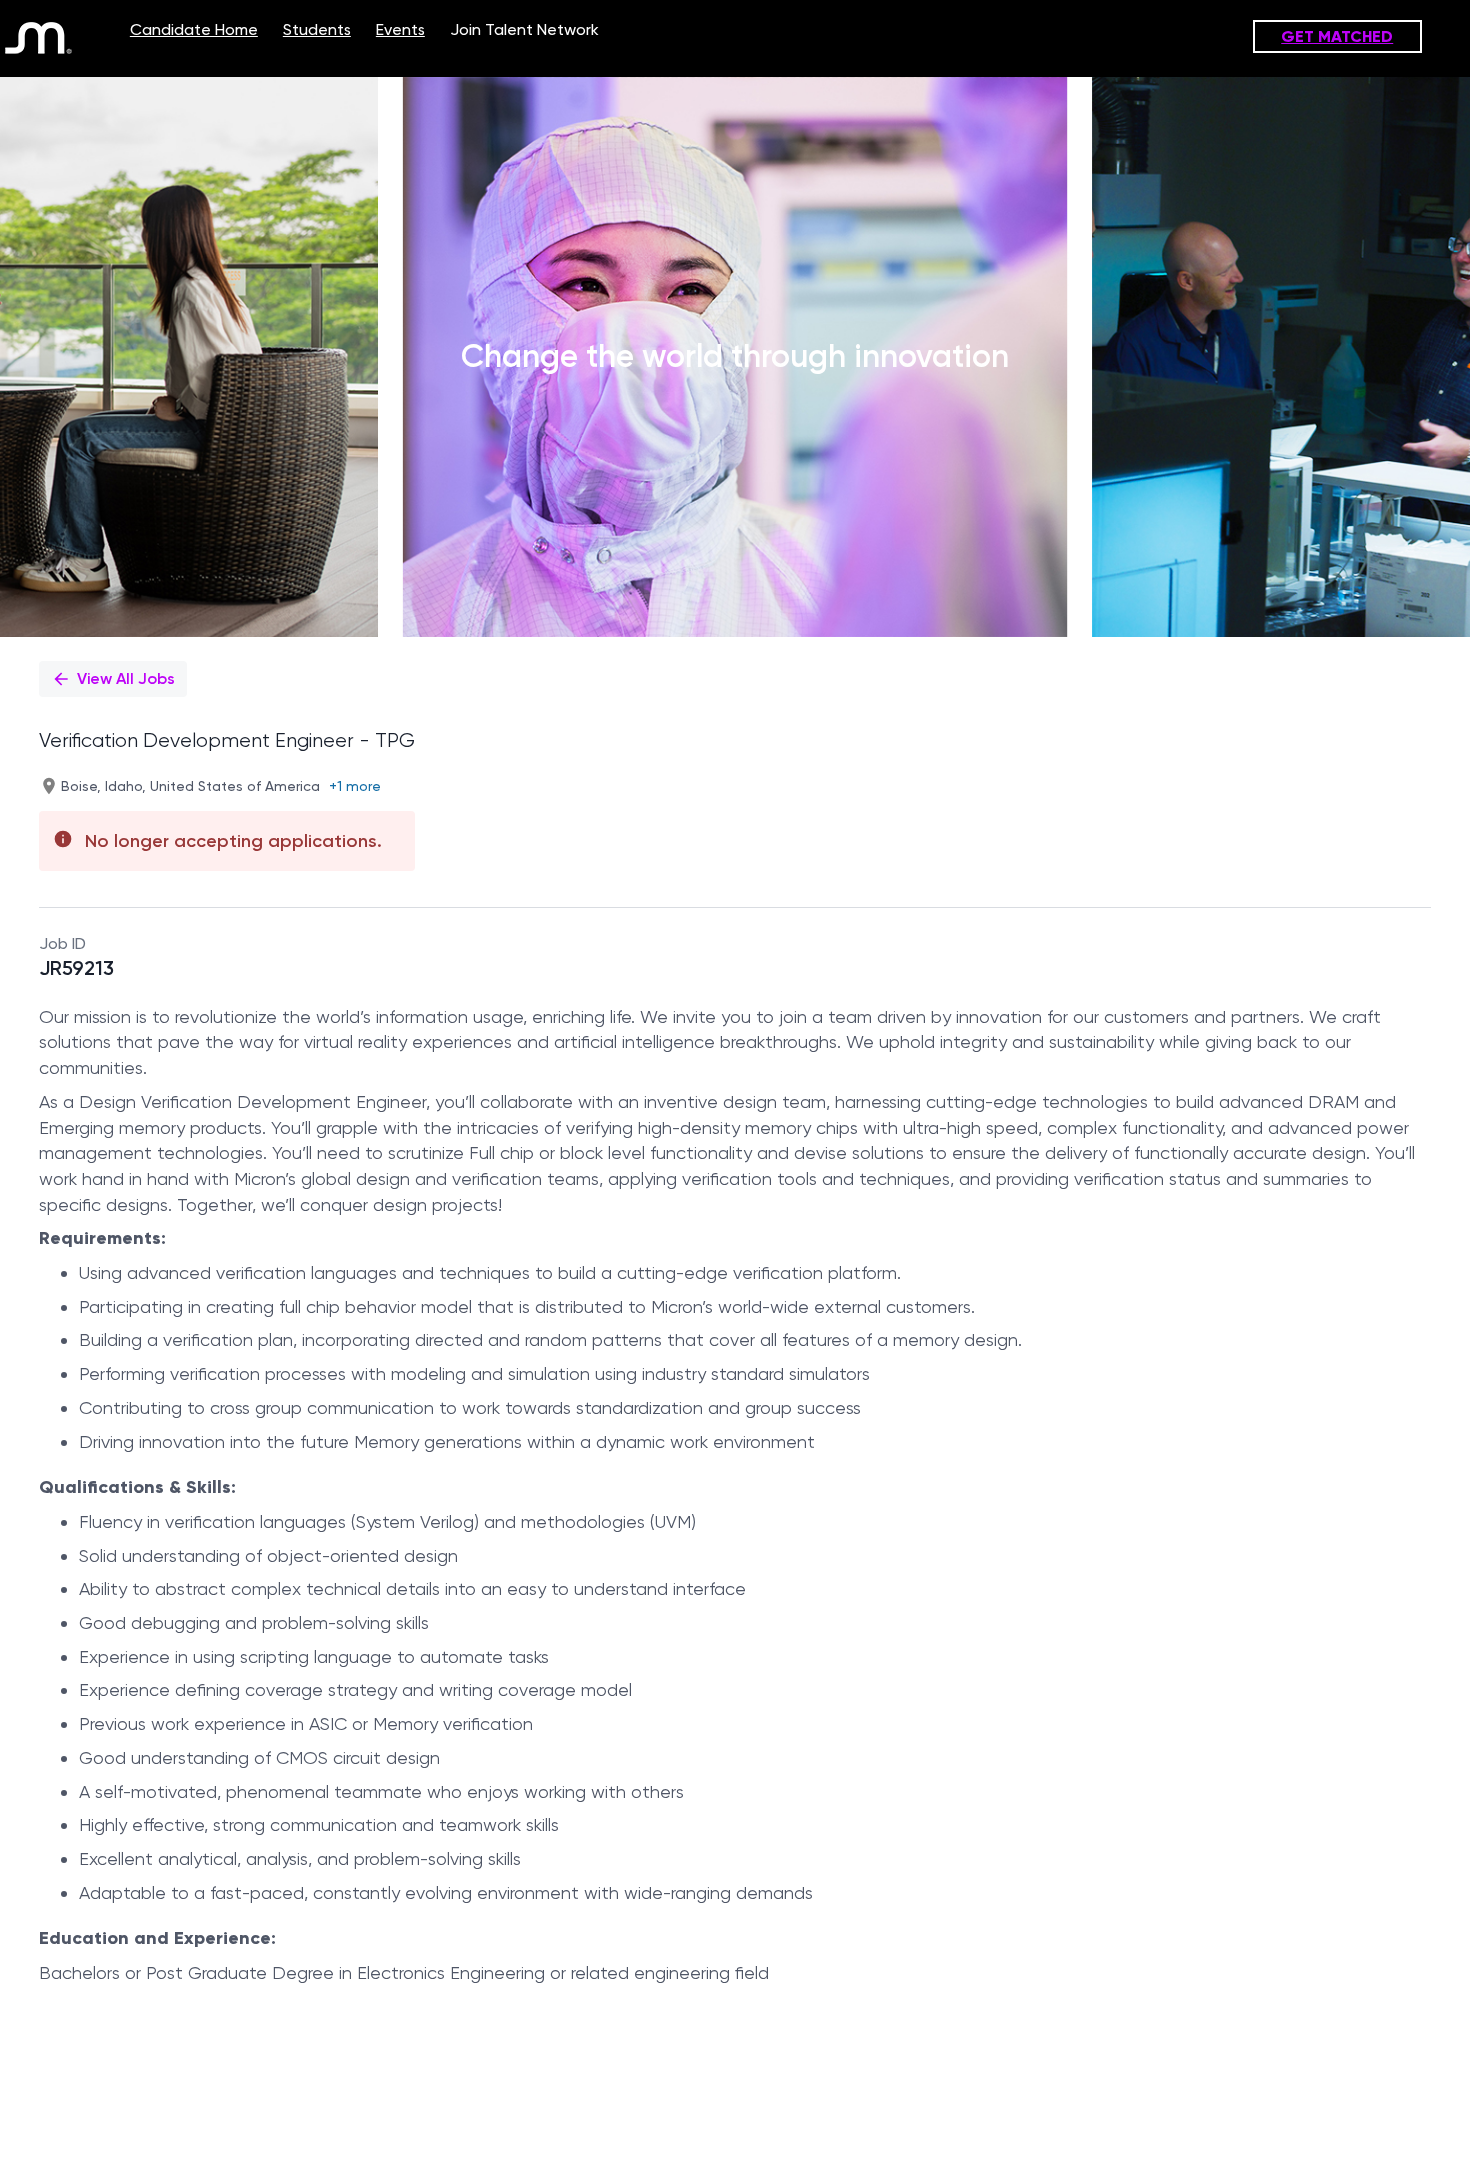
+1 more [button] (355, 786)
